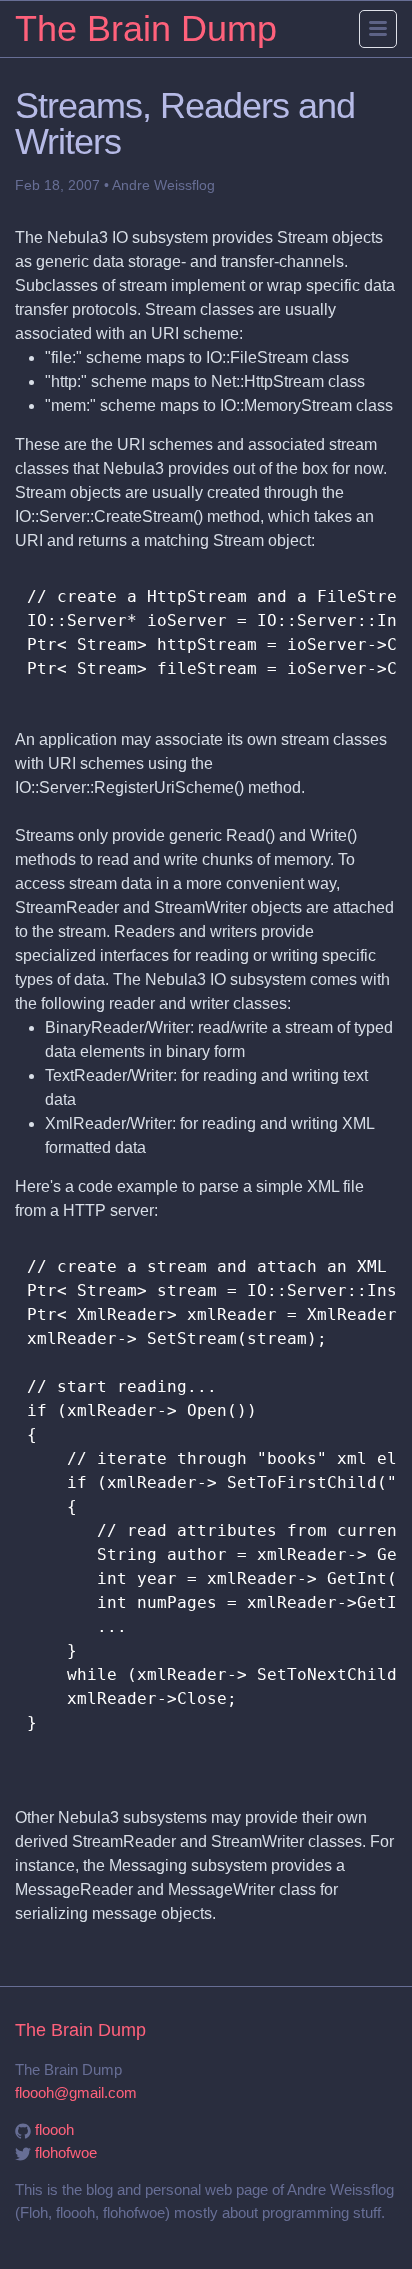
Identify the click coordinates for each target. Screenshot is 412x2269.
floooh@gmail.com (76, 2092)
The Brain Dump (146, 28)
